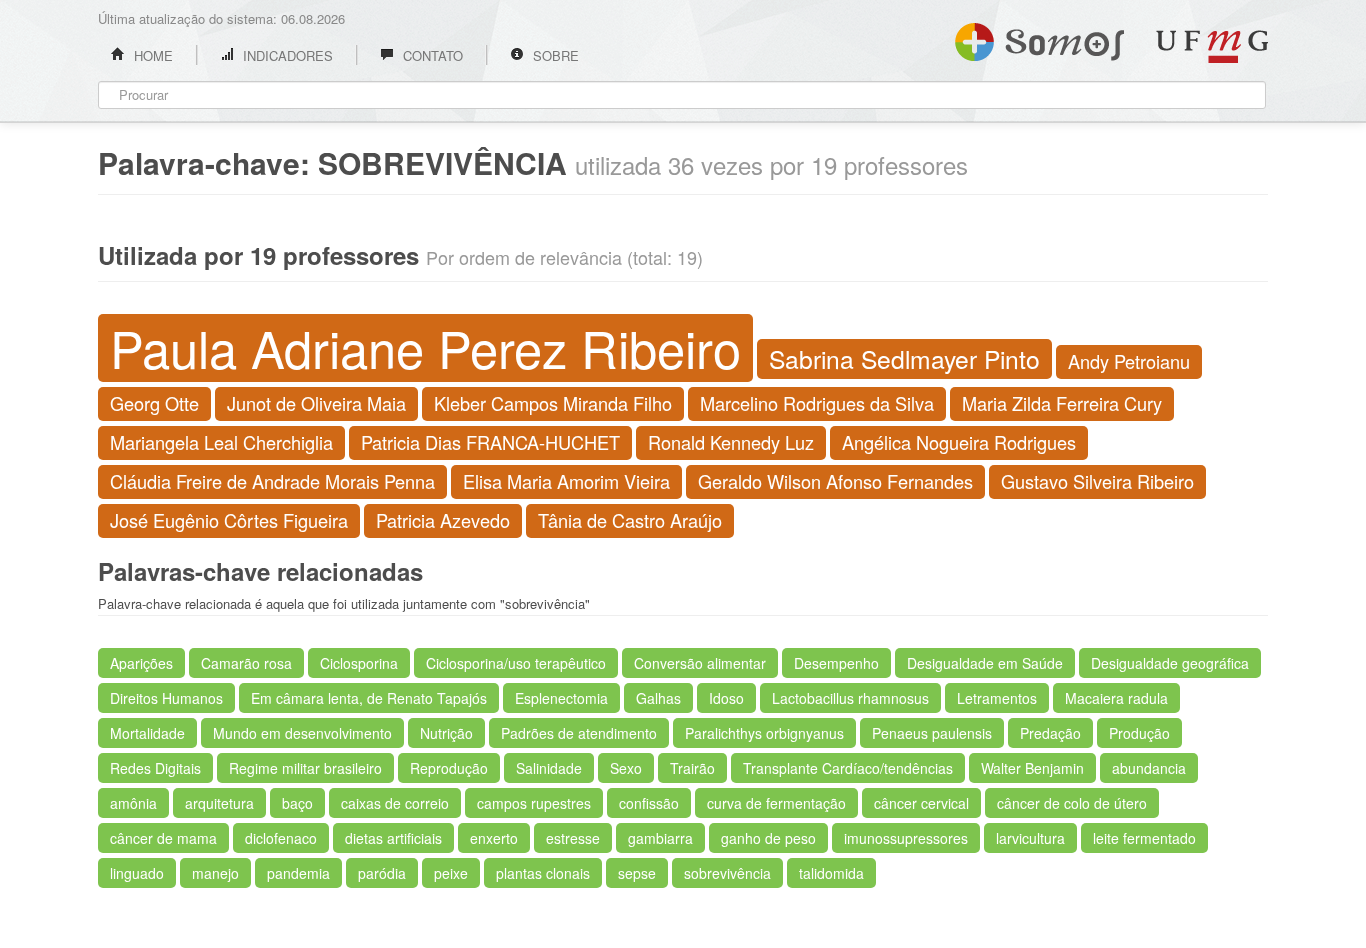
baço (297, 803)
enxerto (494, 838)
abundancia (1149, 768)
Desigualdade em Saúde (985, 663)
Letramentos (997, 698)
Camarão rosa (246, 663)
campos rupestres (534, 803)
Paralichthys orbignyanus (764, 733)
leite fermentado (1144, 838)
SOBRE (554, 55)
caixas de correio (395, 803)
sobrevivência (727, 873)
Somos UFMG (1039, 38)
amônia (133, 803)
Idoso (726, 698)
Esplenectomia (561, 698)
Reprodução (449, 768)
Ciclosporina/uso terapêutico (516, 663)
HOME (151, 55)
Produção (1139, 733)
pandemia (298, 873)
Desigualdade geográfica (1170, 663)
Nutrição (446, 733)
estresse (573, 838)
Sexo (626, 768)
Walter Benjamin (1032, 768)
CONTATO (431, 55)
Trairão (692, 768)
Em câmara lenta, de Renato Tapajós (369, 698)
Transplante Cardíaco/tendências (848, 768)
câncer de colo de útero (1072, 803)
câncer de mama (163, 838)
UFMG (1212, 46)
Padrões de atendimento (579, 733)
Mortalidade (147, 733)
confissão (649, 803)
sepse (637, 873)
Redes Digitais (155, 768)
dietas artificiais (393, 838)
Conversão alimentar (700, 663)
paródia (382, 873)
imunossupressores (906, 838)
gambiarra (660, 838)
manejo (215, 873)
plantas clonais (543, 873)
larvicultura (1030, 838)
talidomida (831, 873)
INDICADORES (286, 55)
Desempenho (836, 663)
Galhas (658, 698)
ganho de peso (768, 838)
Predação (1050, 733)
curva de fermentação (776, 803)
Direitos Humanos (166, 698)
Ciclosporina (359, 663)
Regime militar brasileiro (305, 768)
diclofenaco (281, 838)
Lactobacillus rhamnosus (850, 698)
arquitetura (219, 803)
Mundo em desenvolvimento (302, 733)
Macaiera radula (1116, 698)
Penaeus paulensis (932, 733)
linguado (137, 873)
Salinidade (549, 768)
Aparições (141, 663)
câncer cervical (921, 803)
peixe (451, 873)
